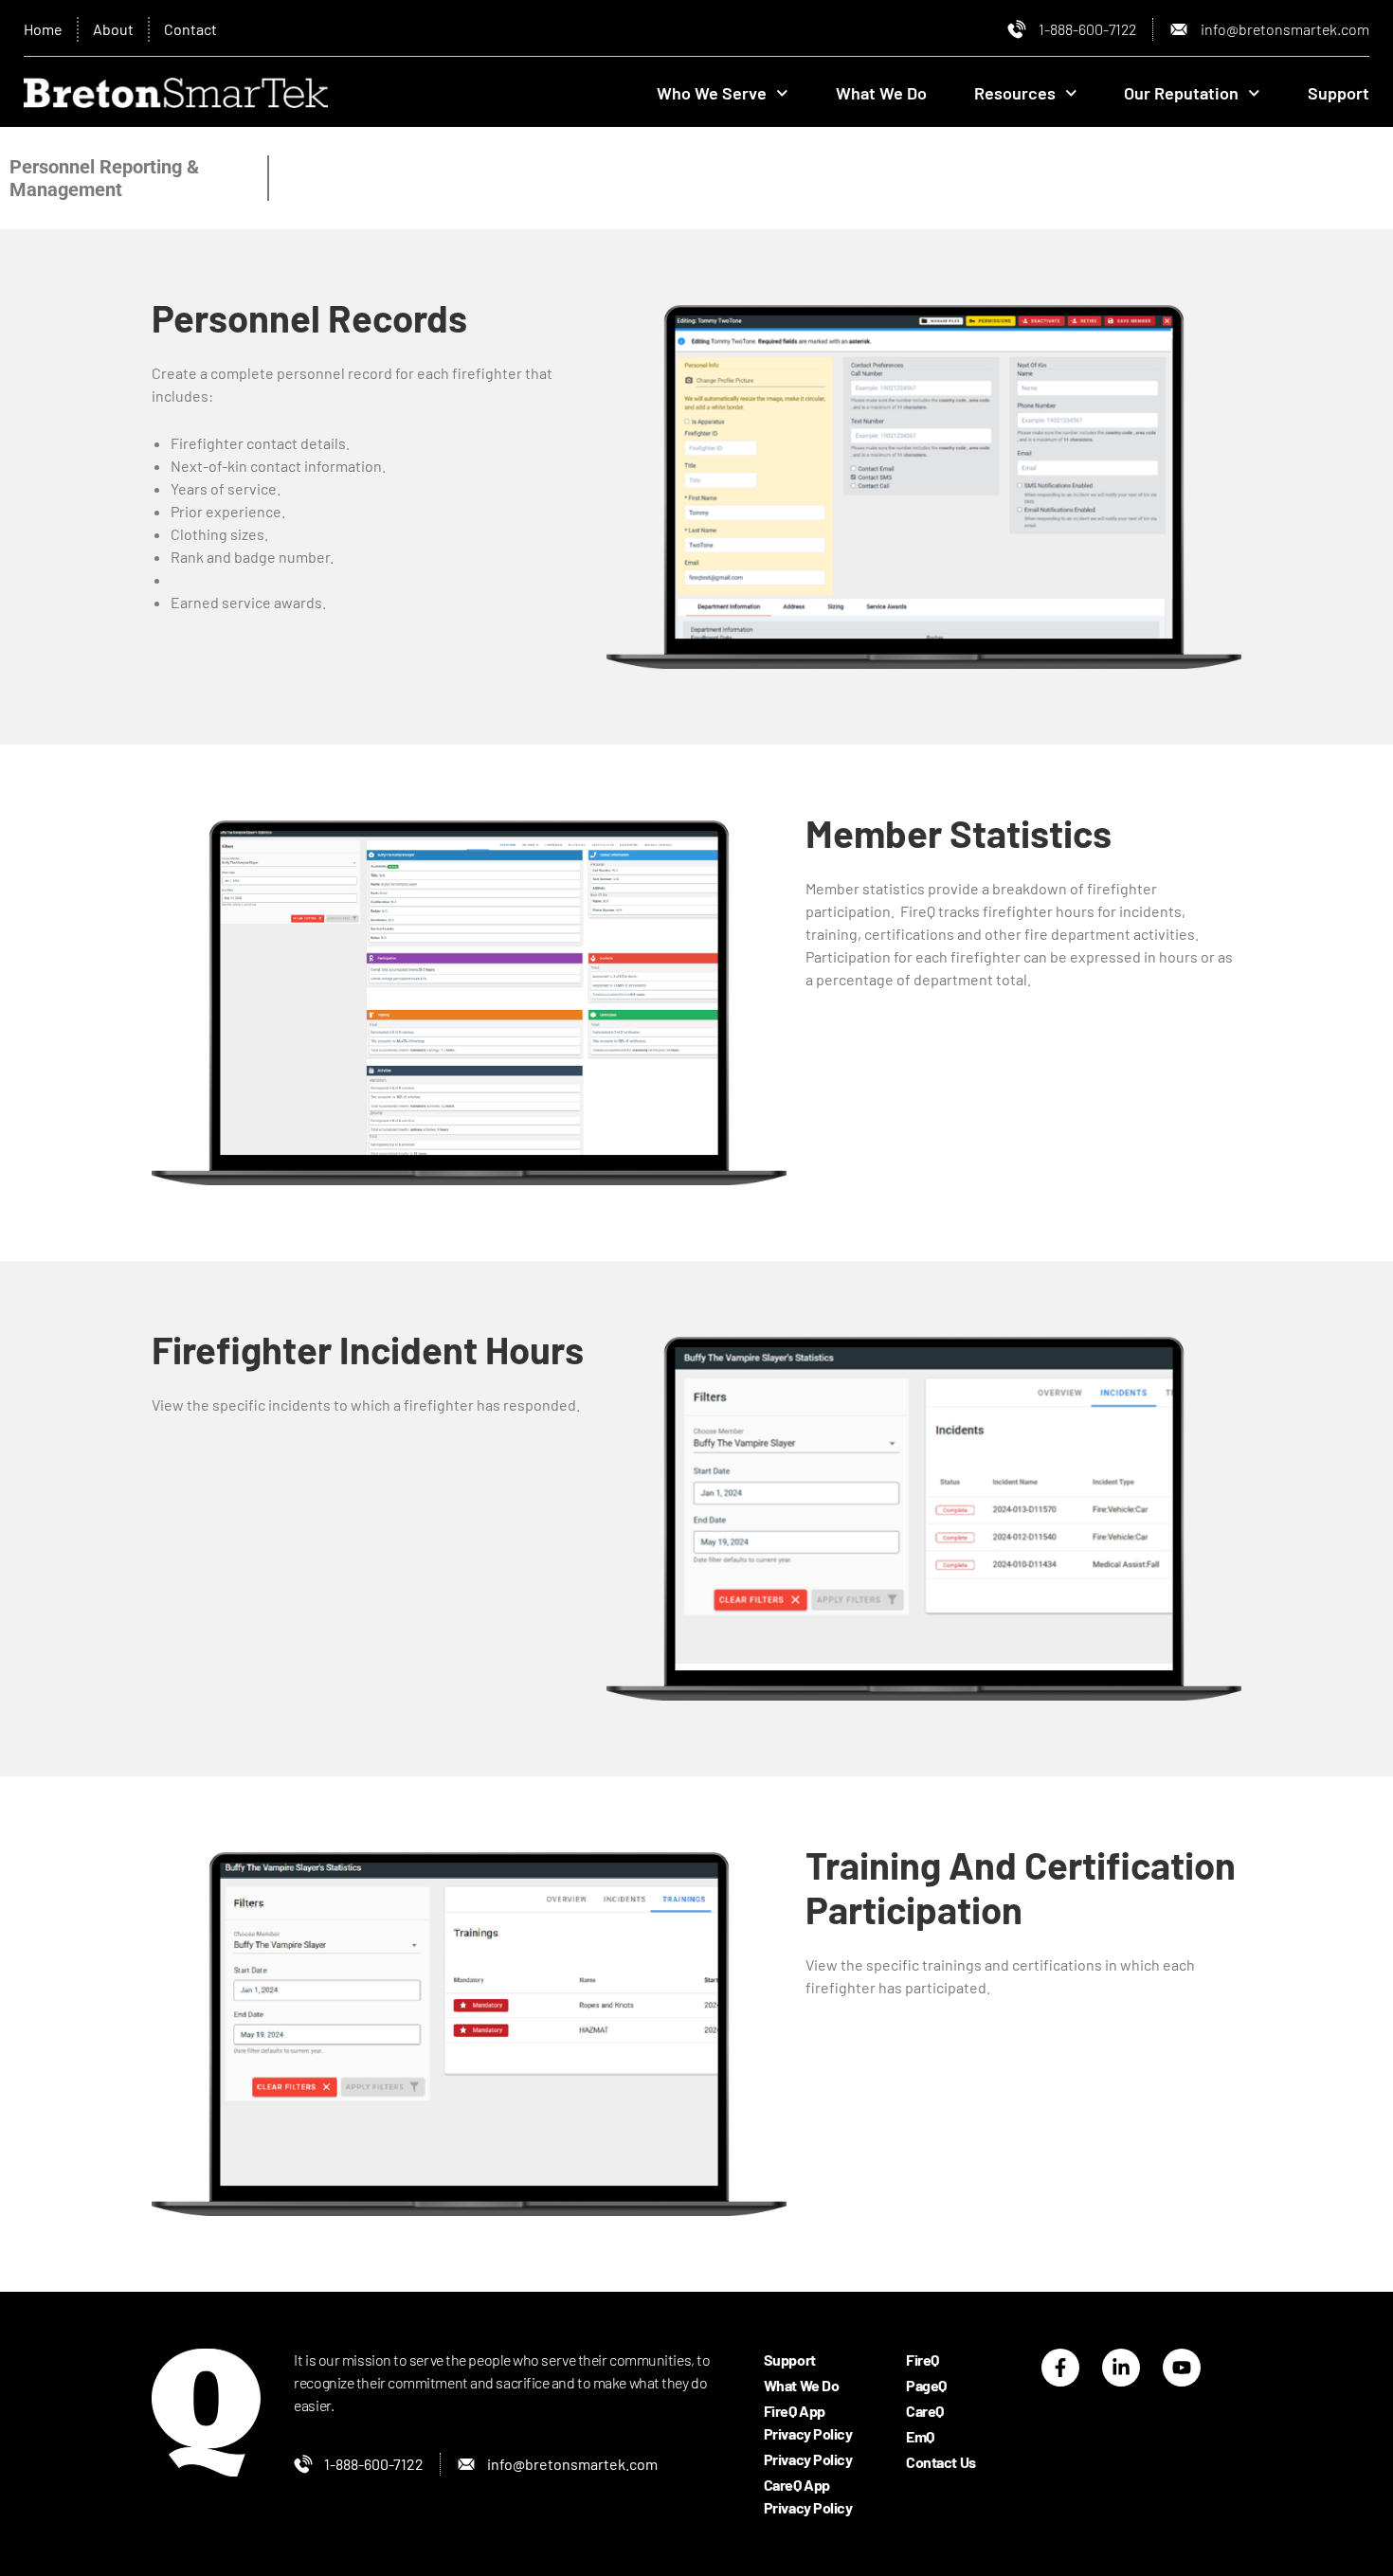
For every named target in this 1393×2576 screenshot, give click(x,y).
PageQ (926, 2385)
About (113, 29)
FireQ (923, 2360)
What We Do (881, 93)
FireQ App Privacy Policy (808, 2422)
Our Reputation (1181, 93)
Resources (1015, 93)
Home (43, 29)
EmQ (920, 2436)
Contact (190, 29)
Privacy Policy (808, 2459)
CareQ (925, 2411)
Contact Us (941, 2462)
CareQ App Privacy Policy (808, 2496)
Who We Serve (712, 93)
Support (1339, 93)
